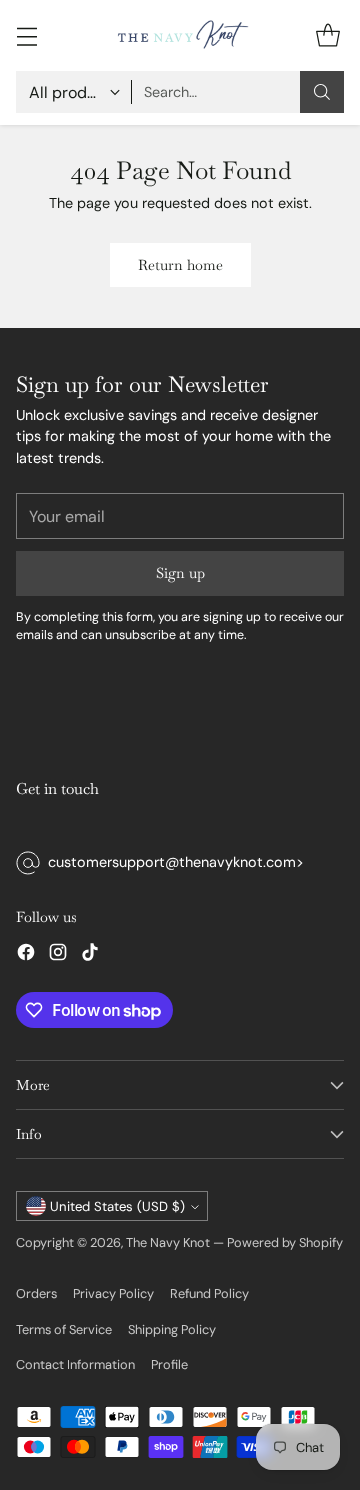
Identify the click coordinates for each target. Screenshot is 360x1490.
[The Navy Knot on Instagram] (58, 955)
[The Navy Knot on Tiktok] (90, 955)
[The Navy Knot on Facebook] (26, 955)
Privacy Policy (113, 1293)
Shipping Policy (172, 1329)
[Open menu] (26, 35)
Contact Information (75, 1364)
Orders (36, 1293)
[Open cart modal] (327, 35)
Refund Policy (209, 1293)
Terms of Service (64, 1329)
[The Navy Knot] (180, 35)
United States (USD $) (117, 1206)
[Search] (322, 92)
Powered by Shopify (285, 1242)
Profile (169, 1364)
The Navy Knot (168, 1242)
